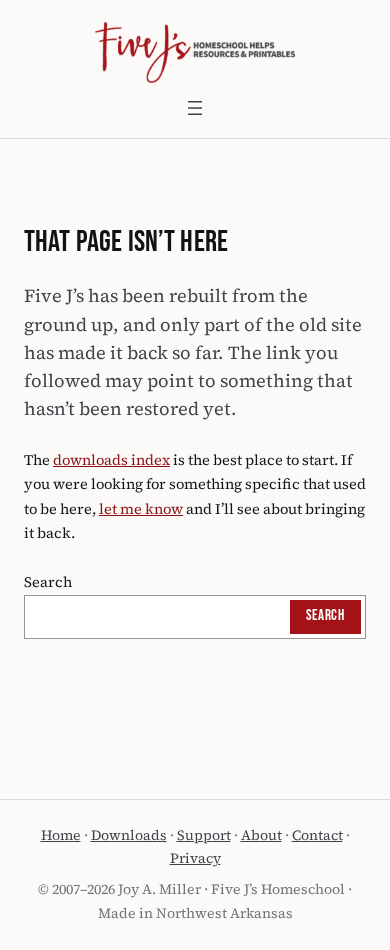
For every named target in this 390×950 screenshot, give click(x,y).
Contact (317, 835)
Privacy (195, 858)
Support (204, 835)
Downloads (129, 835)
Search (48, 582)
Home (61, 835)
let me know (141, 509)
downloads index (111, 460)
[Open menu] (195, 108)
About (261, 835)
